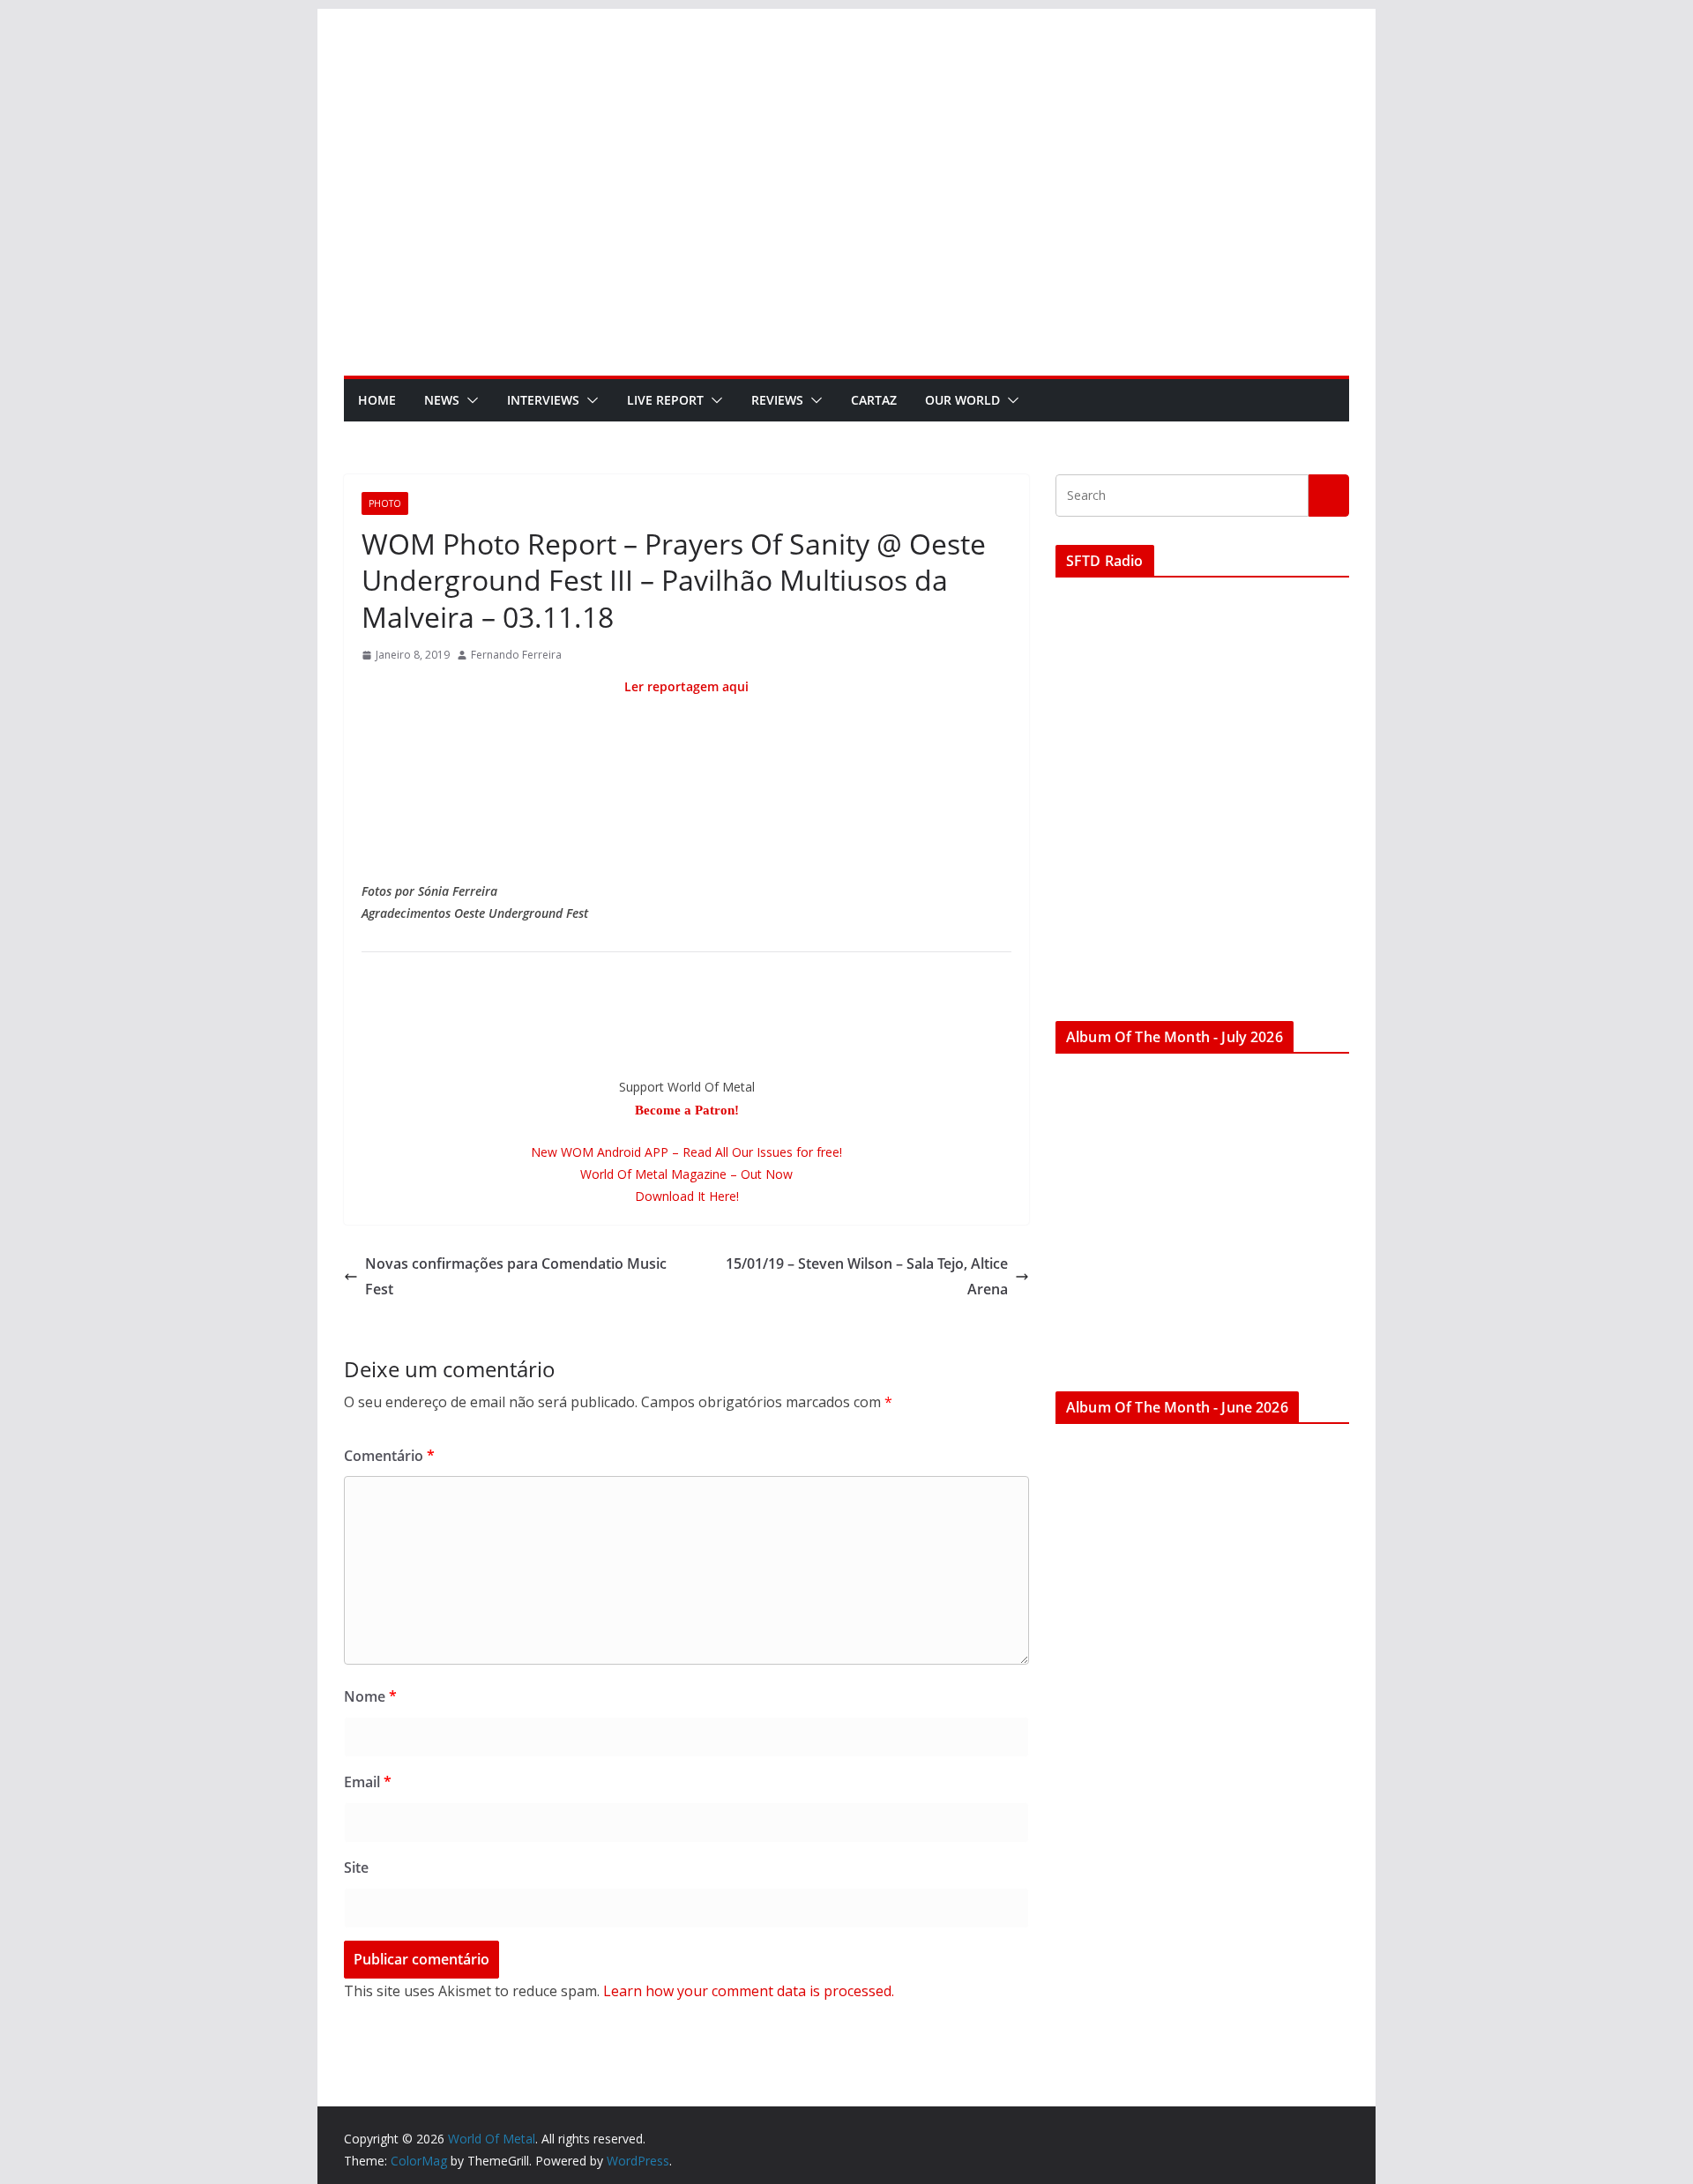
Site (356, 1867)
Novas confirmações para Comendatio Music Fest (516, 1276)
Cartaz (874, 400)
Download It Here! (687, 1196)
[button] (469, 400)
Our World (962, 400)
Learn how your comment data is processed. (749, 1991)
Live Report (665, 400)
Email (368, 1782)
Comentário (389, 1456)
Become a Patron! (687, 1110)
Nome (370, 1696)
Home (377, 400)
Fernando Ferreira (516, 655)
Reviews (777, 400)
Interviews (543, 400)
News (442, 400)
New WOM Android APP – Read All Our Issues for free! (686, 1152)
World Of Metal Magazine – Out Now (686, 1174)
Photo (385, 503)
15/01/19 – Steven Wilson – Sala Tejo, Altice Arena (867, 1276)
